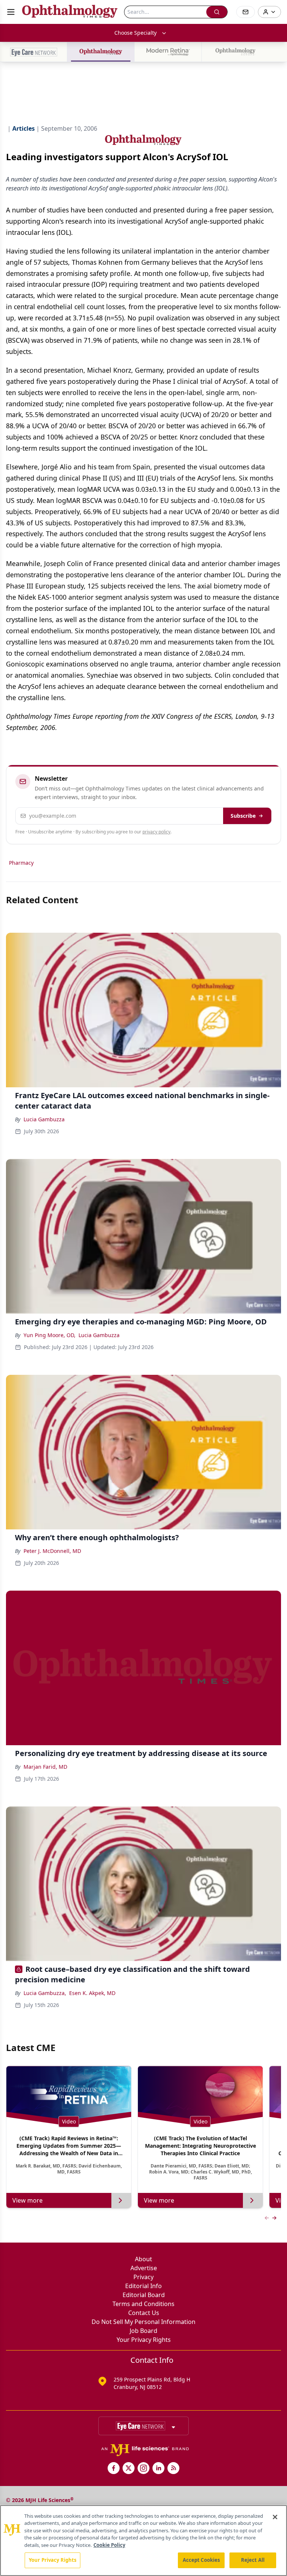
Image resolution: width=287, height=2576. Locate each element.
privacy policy (156, 832)
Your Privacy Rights (144, 2340)
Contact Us (144, 2313)
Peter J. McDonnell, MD (52, 1551)
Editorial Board (144, 2295)
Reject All (253, 2560)
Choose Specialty (135, 33)
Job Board (143, 2331)
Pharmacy (21, 863)
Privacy (143, 2277)
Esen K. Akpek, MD (92, 1993)
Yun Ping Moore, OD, (50, 1335)
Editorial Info (143, 2286)
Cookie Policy (109, 2545)
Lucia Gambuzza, (45, 1993)
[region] (143, 2541)
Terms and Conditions (143, 2304)
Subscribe (243, 816)
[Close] (275, 2517)
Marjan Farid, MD (45, 1767)
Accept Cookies (201, 2560)
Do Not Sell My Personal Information (143, 2322)
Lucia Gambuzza (44, 1119)
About (143, 2259)
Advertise (144, 2268)
